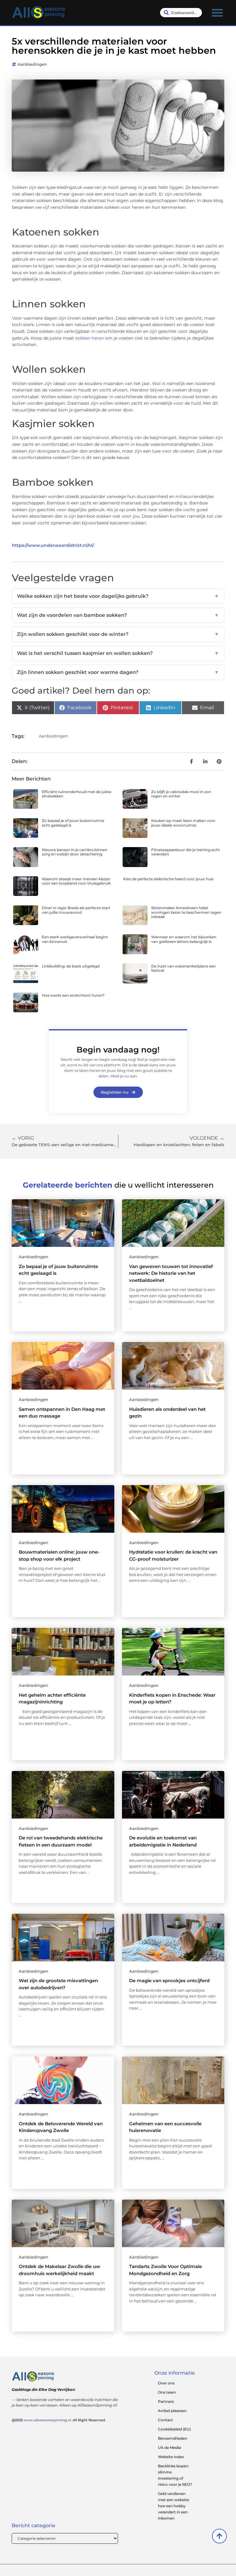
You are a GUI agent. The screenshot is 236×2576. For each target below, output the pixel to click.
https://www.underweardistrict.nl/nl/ (53, 545)
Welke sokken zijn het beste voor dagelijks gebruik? (118, 596)
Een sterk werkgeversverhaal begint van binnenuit (75, 939)
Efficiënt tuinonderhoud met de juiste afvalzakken (77, 794)
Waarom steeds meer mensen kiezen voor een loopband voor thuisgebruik (76, 881)
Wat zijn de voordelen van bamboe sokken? (118, 615)
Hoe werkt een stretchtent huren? (73, 995)
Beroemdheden (173, 2438)
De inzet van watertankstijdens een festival (183, 968)
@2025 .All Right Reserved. (59, 2420)
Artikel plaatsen (172, 2411)
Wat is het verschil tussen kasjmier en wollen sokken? (118, 653)
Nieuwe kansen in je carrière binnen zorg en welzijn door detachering (75, 852)
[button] (217, 13)
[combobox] (181, 13)
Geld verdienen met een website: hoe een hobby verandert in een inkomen (174, 2506)
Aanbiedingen (32, 64)
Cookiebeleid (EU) (174, 2429)
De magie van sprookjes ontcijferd (169, 1981)
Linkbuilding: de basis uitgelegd (71, 966)
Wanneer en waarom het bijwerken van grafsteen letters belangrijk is (184, 939)
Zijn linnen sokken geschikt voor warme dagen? (118, 672)
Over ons (166, 2383)
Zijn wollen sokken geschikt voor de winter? (118, 634)
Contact (165, 2420)
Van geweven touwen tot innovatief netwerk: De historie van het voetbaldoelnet (171, 1273)
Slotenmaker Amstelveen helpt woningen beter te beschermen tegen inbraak (186, 912)
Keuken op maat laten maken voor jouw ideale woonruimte (183, 823)
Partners (166, 2401)
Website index (171, 2457)
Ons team (167, 2392)
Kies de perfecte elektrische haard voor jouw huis (168, 879)
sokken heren (90, 338)
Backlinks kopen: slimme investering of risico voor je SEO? (175, 2475)
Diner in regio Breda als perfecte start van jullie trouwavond (76, 910)
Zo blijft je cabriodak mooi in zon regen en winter (181, 794)
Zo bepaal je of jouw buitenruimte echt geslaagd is (73, 823)
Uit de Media (169, 2448)
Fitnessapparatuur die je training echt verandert (185, 852)
